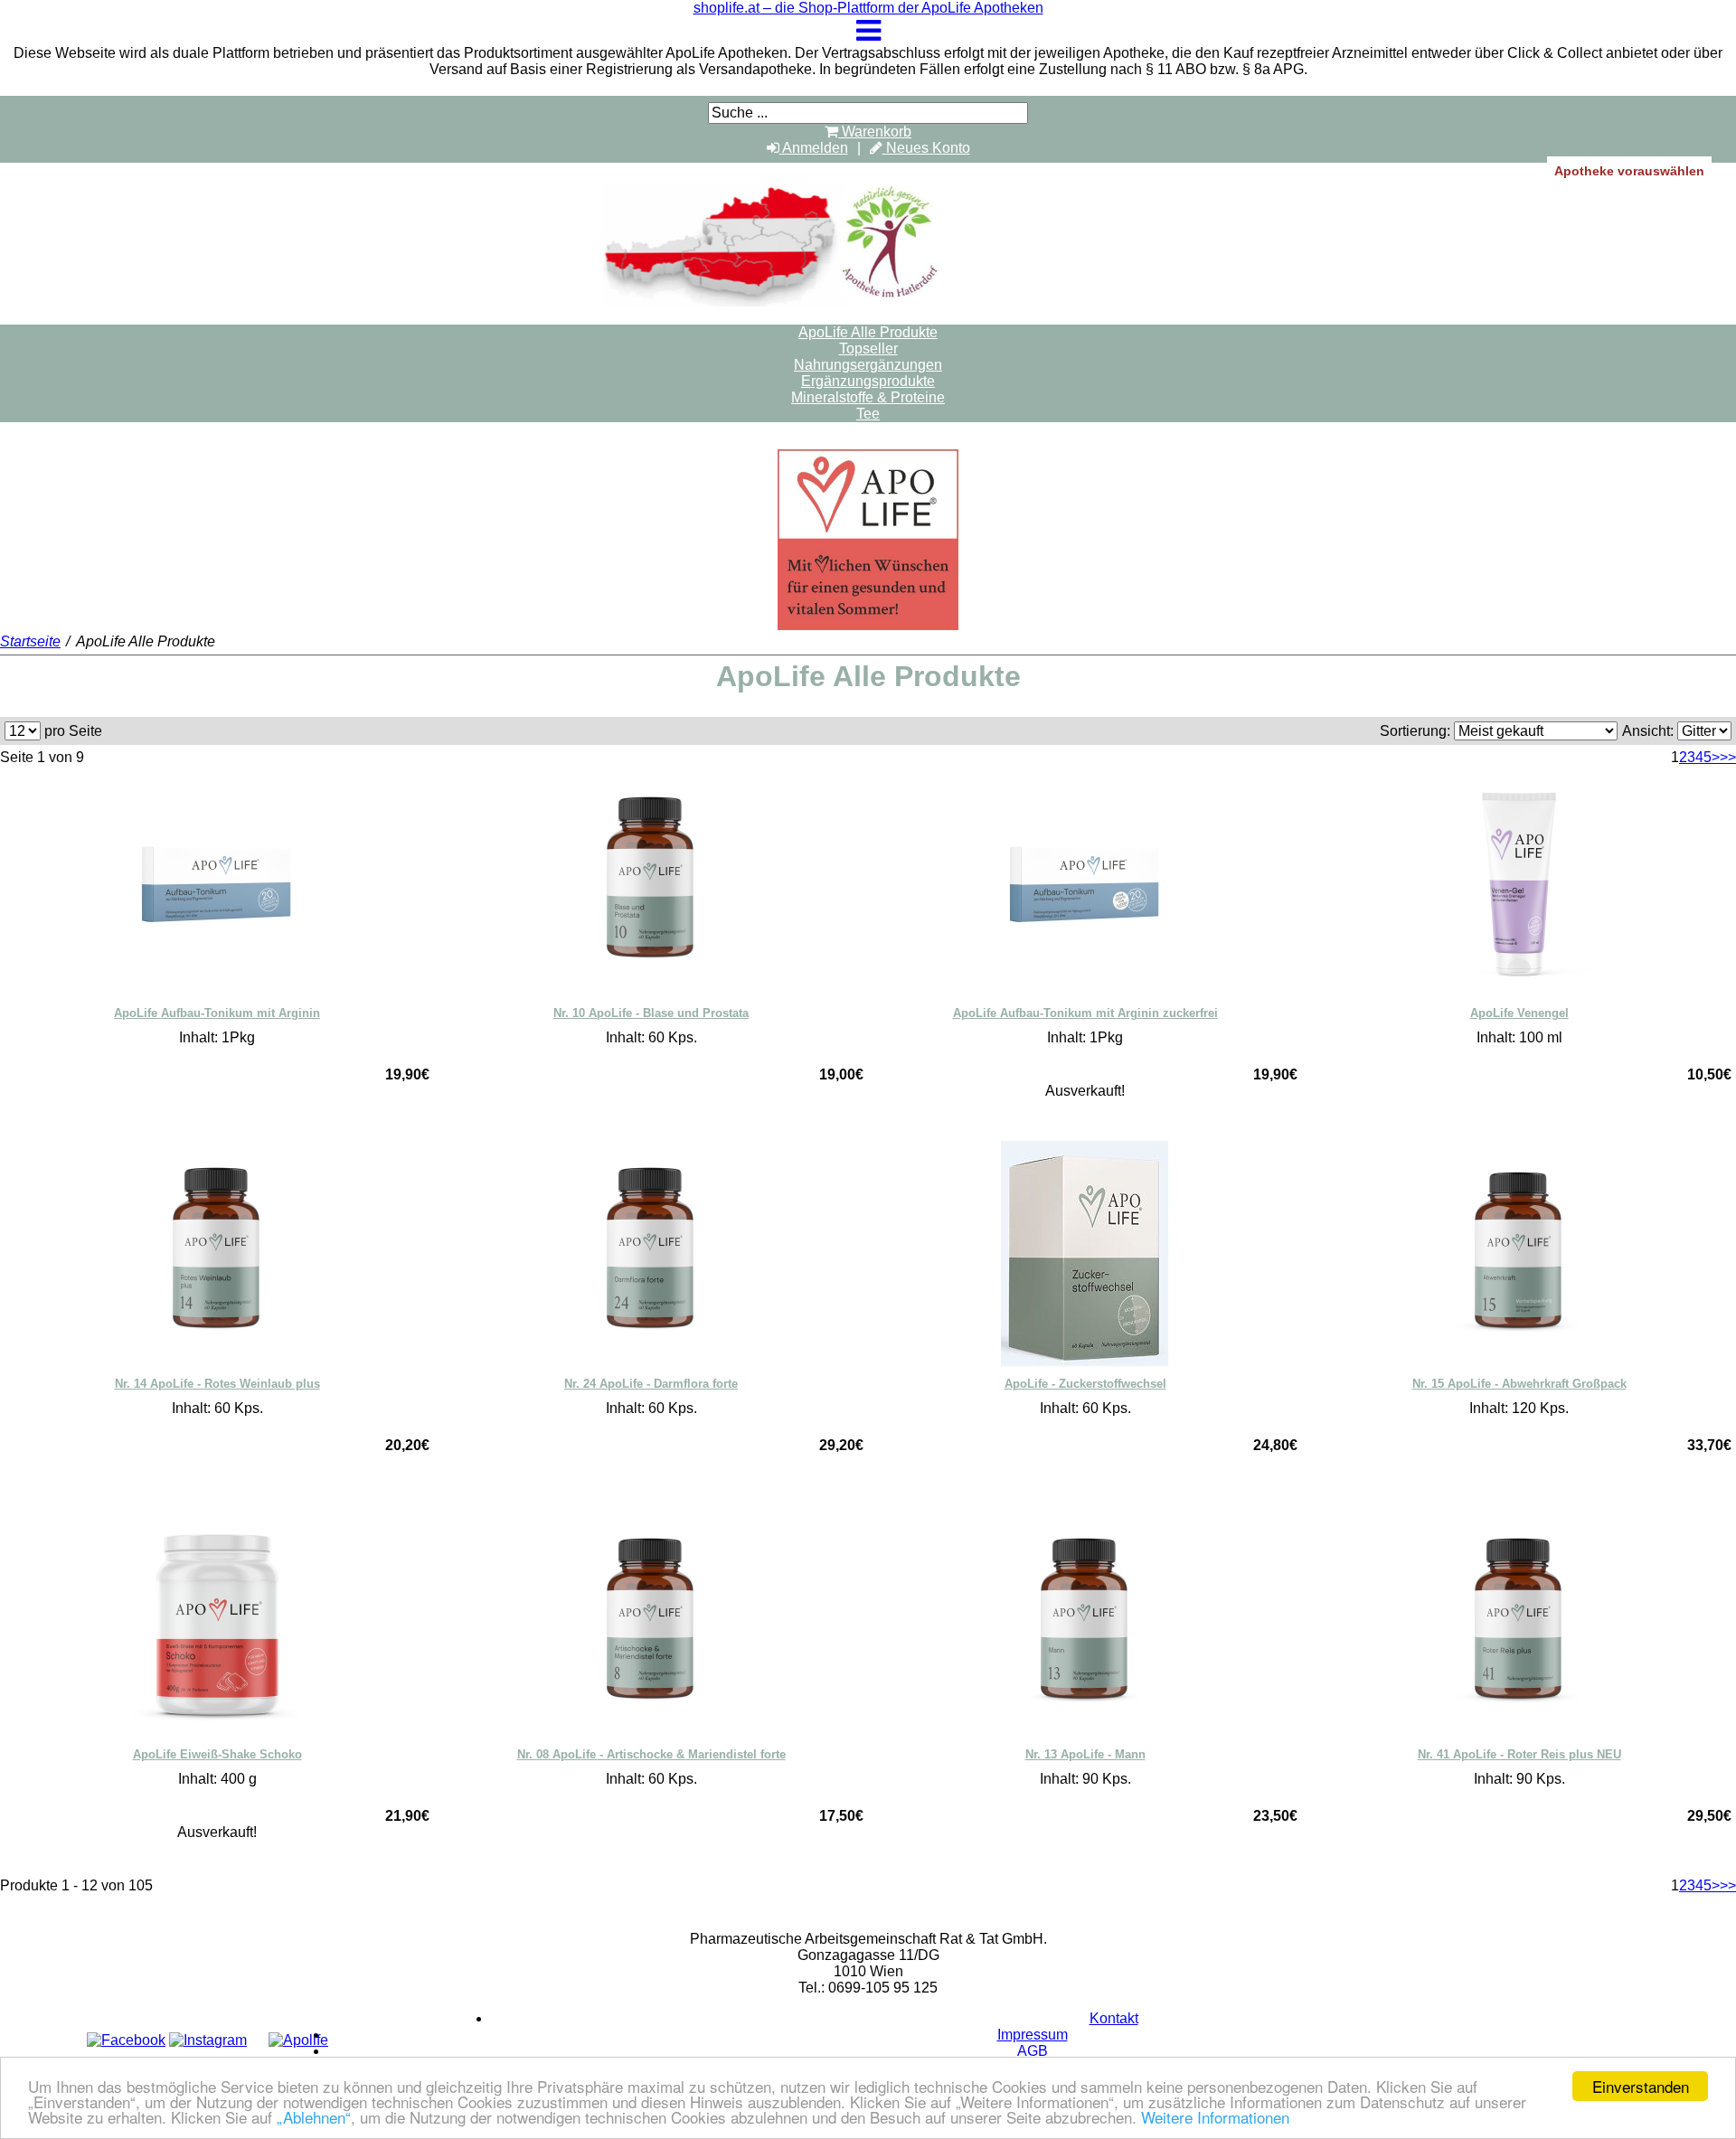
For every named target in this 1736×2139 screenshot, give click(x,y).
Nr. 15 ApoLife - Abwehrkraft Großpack (1519, 1384)
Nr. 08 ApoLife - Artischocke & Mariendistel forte (651, 1754)
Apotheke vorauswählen (1629, 171)
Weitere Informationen (1215, 2117)
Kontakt (1114, 2018)
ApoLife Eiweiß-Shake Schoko (217, 1754)
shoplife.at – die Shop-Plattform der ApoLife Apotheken (868, 8)
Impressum (1033, 2035)
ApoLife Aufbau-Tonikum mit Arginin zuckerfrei (1085, 1013)
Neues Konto (926, 148)
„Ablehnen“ (314, 2117)
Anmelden (814, 148)
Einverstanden (1641, 2086)
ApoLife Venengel (1519, 1013)
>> (1728, 757)
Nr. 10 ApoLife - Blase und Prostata (651, 1013)
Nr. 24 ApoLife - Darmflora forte (651, 1384)
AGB (1033, 2051)
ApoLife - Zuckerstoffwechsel (1085, 1384)
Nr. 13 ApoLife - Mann (1085, 1754)
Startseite (30, 641)
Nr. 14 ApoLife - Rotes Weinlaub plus (217, 1384)
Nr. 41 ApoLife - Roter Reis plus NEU (1519, 1754)
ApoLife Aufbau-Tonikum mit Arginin (217, 1013)
